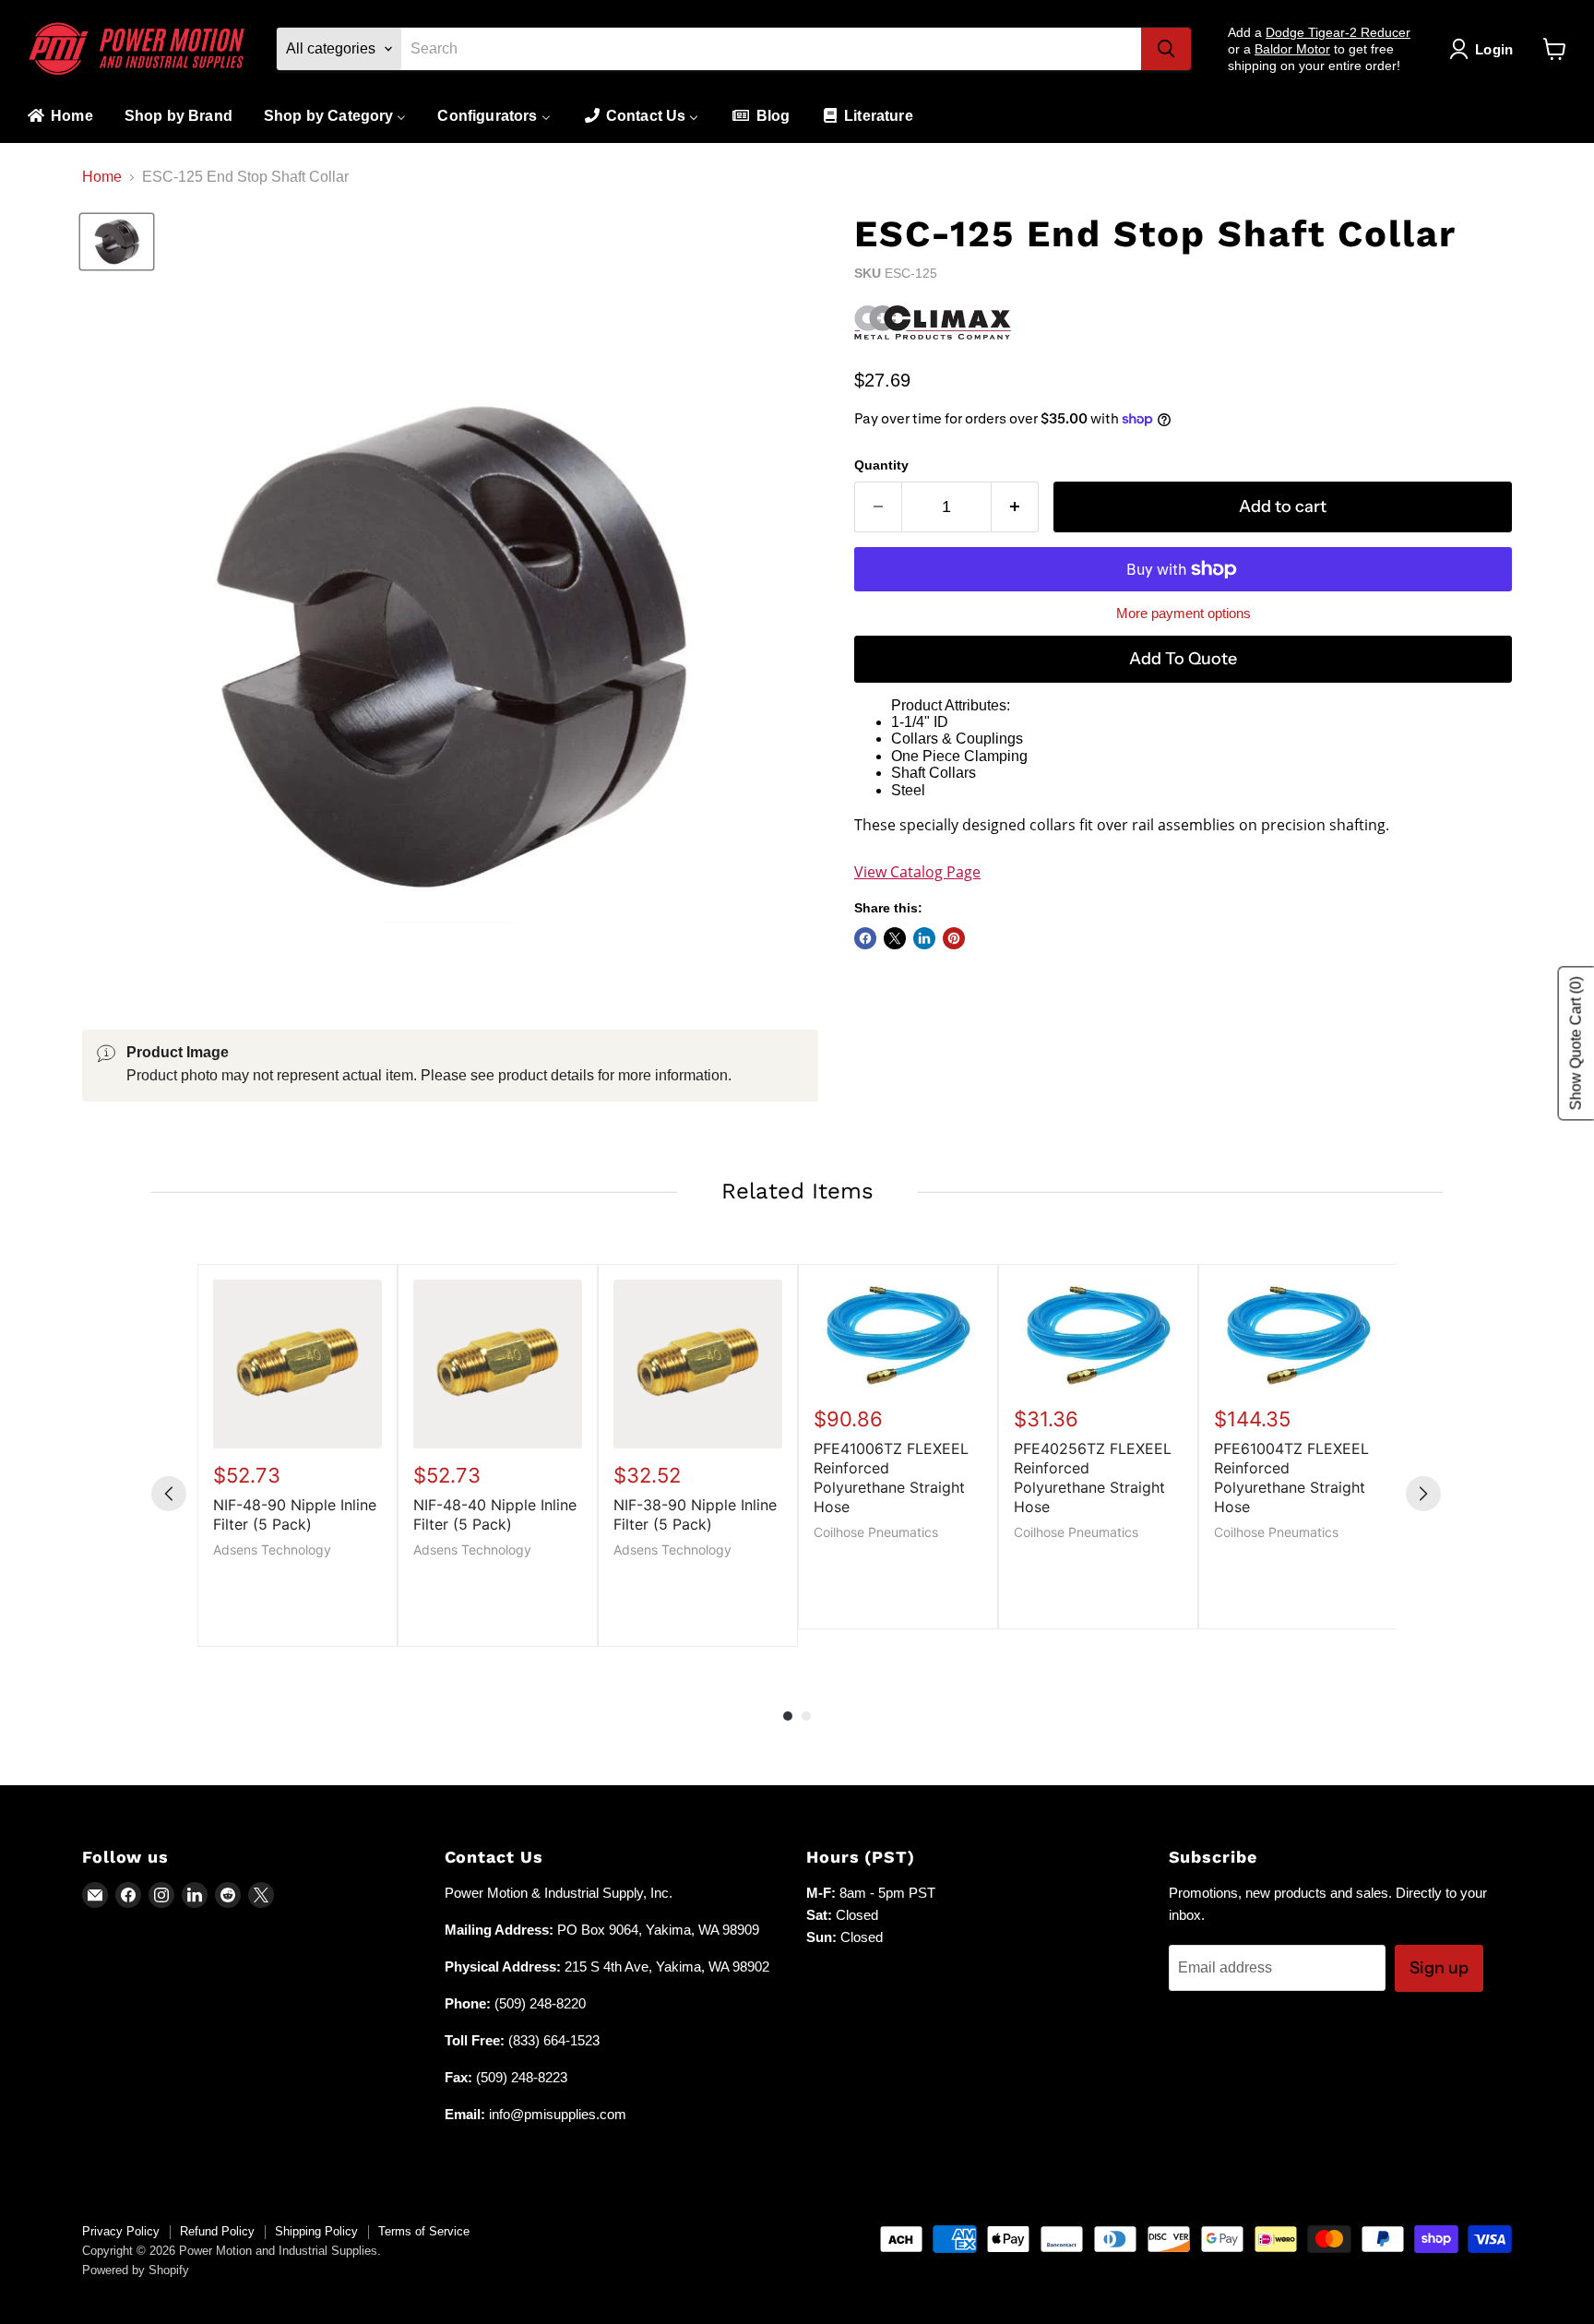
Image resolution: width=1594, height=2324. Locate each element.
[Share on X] (895, 938)
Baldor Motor (1292, 49)
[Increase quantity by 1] (1015, 507)
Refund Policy (217, 2231)
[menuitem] (59, 117)
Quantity (881, 465)
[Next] (1423, 1494)
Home (102, 177)
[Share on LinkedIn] (924, 938)
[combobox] (771, 49)
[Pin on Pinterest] (954, 938)
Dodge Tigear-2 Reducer (1338, 32)
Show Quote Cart (1576, 1043)
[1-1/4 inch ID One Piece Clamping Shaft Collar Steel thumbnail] (117, 242)
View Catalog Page (917, 872)
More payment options (1184, 613)
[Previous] (169, 1494)
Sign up (1439, 1968)
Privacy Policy (121, 2231)
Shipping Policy (316, 2231)
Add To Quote (1183, 659)
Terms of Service (424, 2231)
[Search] (1166, 49)
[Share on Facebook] (865, 938)
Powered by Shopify (136, 2270)
